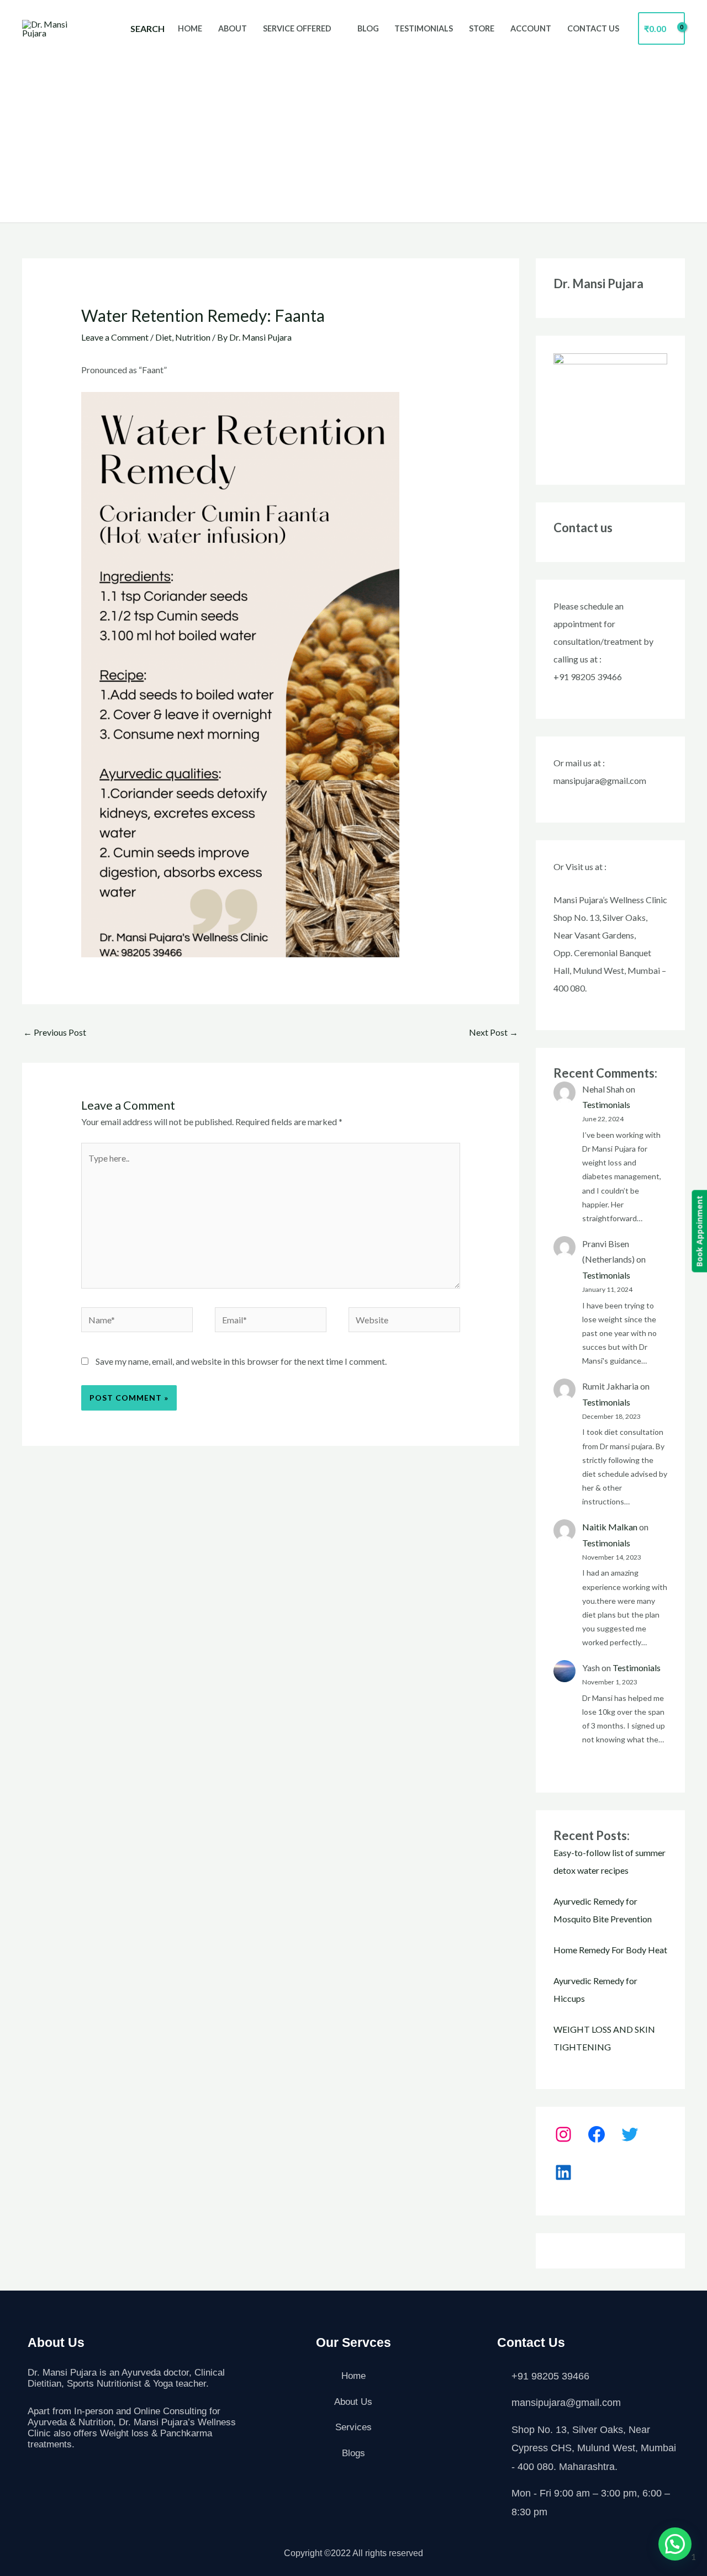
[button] (675, 2544)
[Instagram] (563, 2134)
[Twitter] (630, 2134)
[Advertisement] (353, 131)
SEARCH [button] (147, 28)
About (233, 28)
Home (190, 28)
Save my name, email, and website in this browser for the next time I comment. (241, 1361)
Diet (163, 337)
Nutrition (193, 337)
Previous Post (55, 1032)
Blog (368, 28)
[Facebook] (597, 2134)
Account (531, 28)
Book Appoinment (699, 1231)
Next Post (494, 1032)
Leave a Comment (115, 337)
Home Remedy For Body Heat (610, 1950)
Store (482, 28)
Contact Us (593, 28)
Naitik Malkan (610, 1527)
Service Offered (297, 28)
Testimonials (424, 28)
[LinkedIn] (563, 2172)
